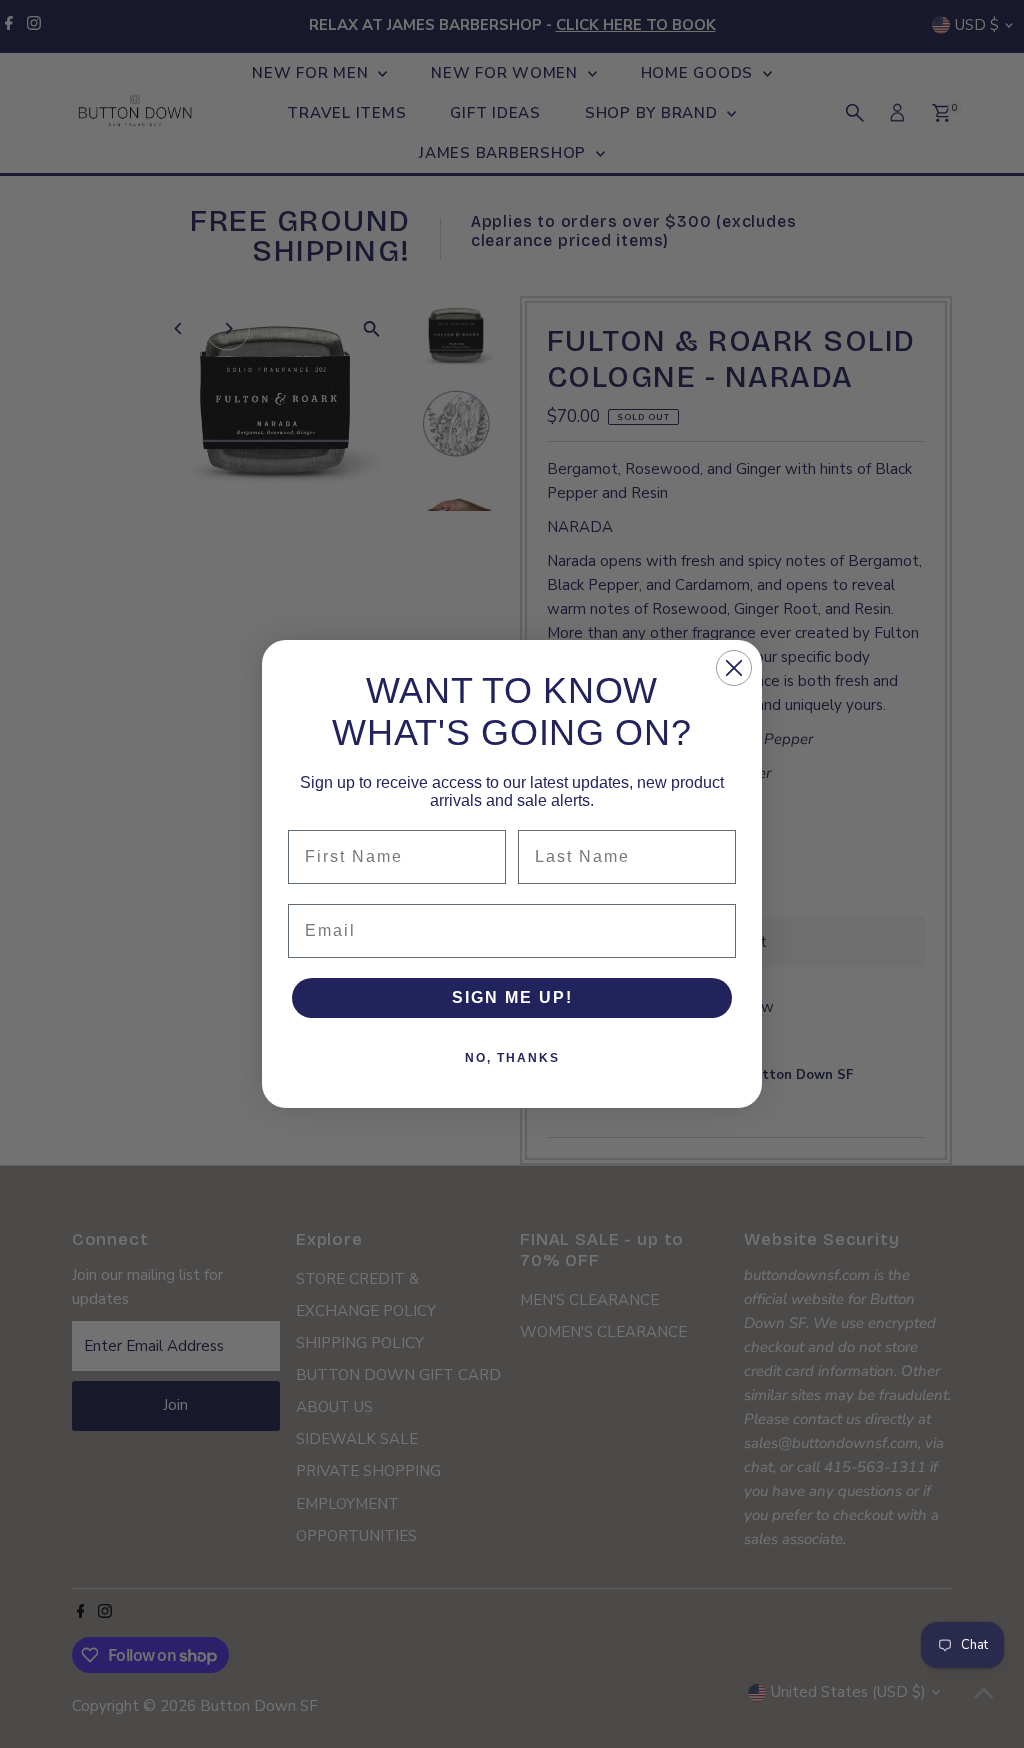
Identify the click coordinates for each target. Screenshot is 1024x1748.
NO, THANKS (512, 1058)
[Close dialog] (734, 668)
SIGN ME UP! (512, 997)
